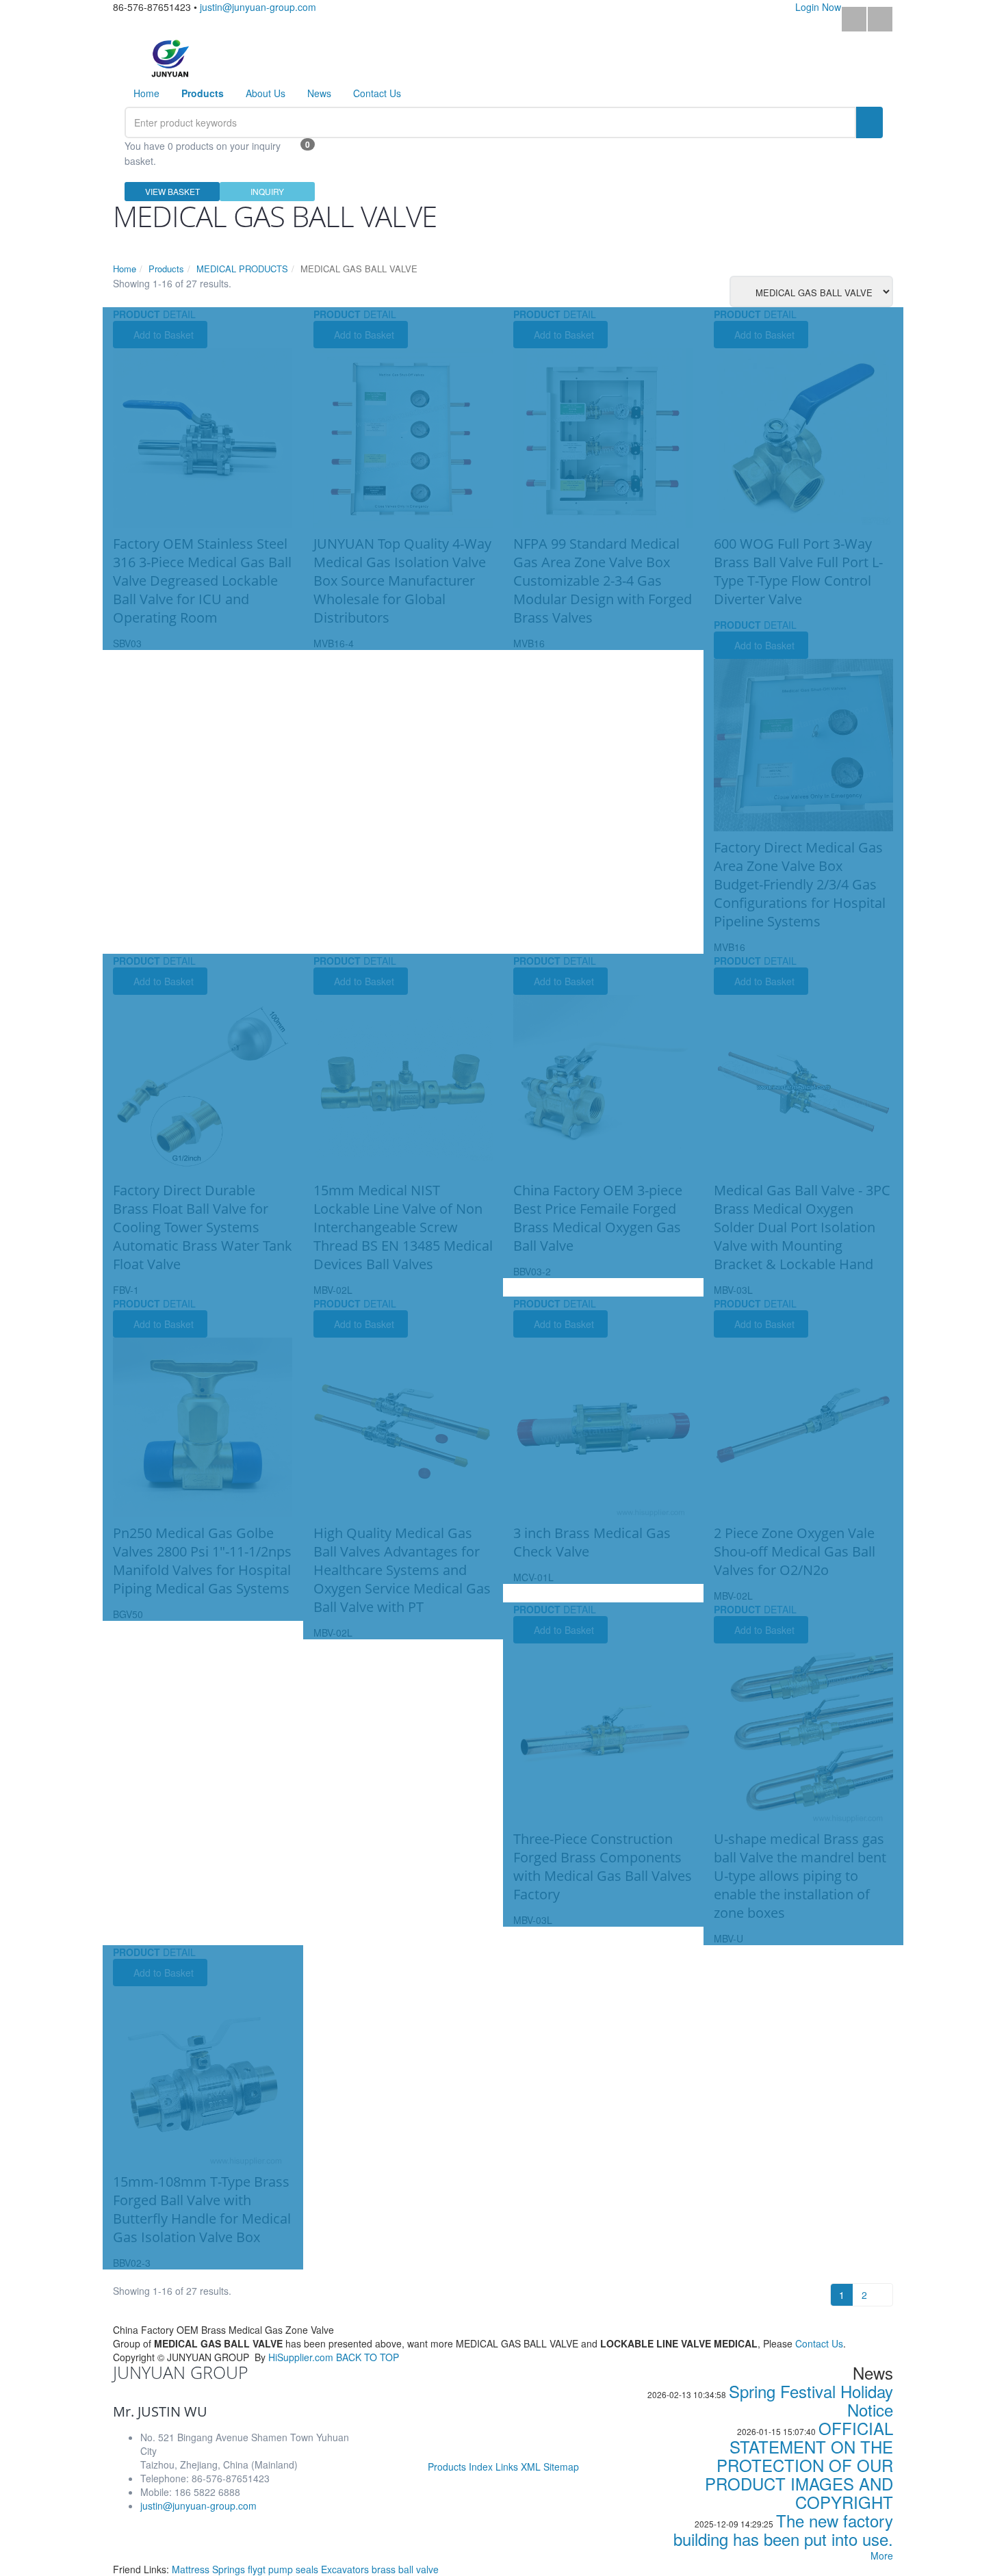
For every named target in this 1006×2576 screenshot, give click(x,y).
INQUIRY (267, 191)
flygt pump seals (284, 2569)
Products (166, 269)
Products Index (460, 2467)
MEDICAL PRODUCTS (242, 269)
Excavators (346, 2569)
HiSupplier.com (301, 2357)
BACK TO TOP (367, 2357)
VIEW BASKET (172, 191)
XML (531, 2467)
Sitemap (561, 2467)
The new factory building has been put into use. (783, 2529)
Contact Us (377, 93)
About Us (266, 93)
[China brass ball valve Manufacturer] (170, 57)
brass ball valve (405, 2569)
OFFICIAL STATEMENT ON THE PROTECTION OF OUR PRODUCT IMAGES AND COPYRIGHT (799, 2465)
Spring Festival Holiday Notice (811, 2400)
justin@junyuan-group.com (258, 7)
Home (146, 93)
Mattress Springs (210, 2569)
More (882, 2555)
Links (507, 2467)
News (319, 93)
